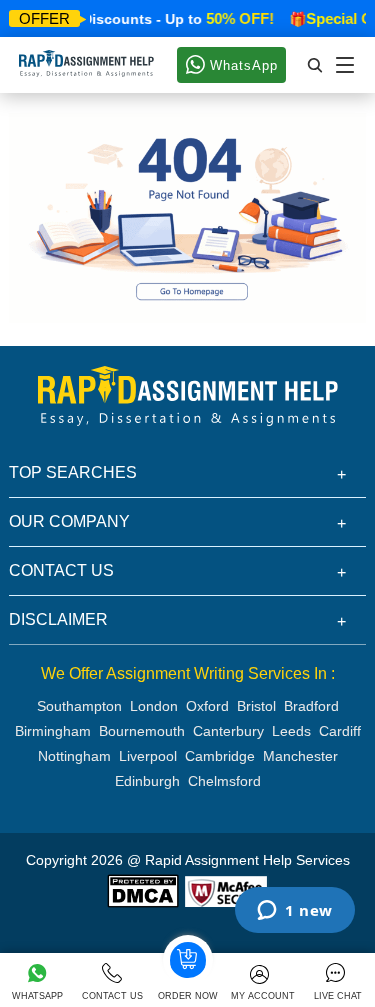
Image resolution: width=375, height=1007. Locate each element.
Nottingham (74, 756)
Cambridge (220, 756)
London (154, 706)
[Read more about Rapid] (143, 889)
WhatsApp (241, 65)
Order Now (188, 996)
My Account (263, 996)
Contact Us (112, 996)
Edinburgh (147, 781)
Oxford (207, 706)
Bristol (256, 706)
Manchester (300, 756)
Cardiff (340, 731)
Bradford (311, 706)
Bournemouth (142, 731)
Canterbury (228, 731)
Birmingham (53, 731)
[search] (316, 65)
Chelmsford (224, 781)
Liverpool (148, 756)
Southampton (79, 706)
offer (44, 18)
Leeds (291, 731)
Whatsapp (37, 996)
